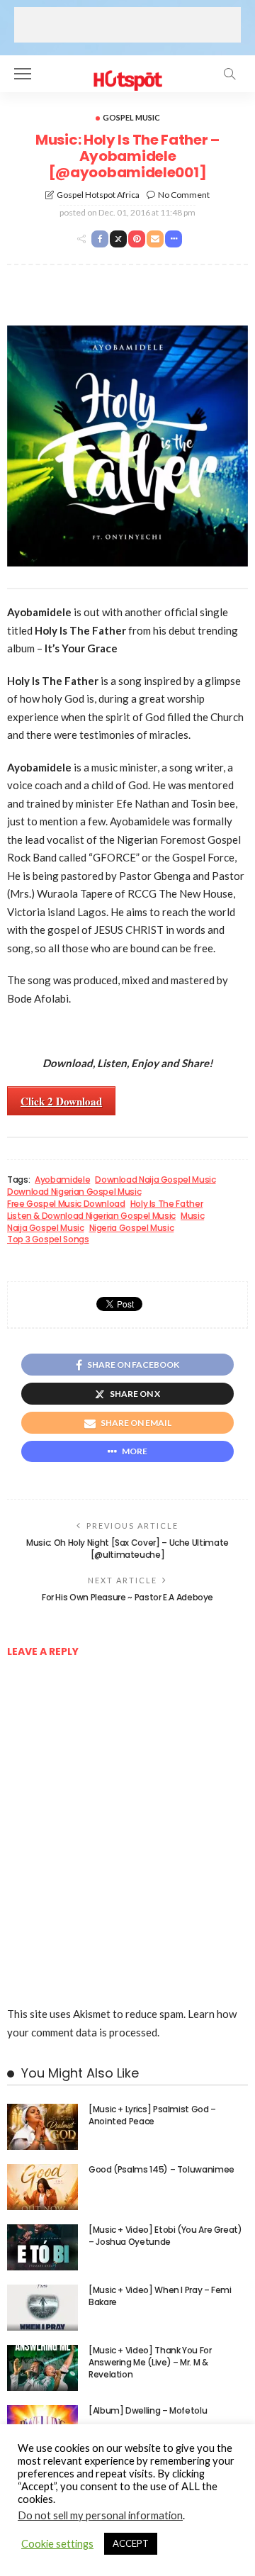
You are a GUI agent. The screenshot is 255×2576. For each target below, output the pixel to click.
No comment (184, 195)
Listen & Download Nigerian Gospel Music (91, 1216)
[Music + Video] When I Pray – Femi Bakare (160, 2296)
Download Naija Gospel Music (155, 1180)
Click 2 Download (61, 1101)
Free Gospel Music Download (66, 1204)
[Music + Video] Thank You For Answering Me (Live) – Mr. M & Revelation (150, 2362)
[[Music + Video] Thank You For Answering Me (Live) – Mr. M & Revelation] (42, 2368)
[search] (229, 74)
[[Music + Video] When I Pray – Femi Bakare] (42, 2308)
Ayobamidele (62, 1180)
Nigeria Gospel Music (132, 1228)
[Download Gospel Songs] (127, 72)
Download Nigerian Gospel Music (74, 1192)
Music (192, 1216)
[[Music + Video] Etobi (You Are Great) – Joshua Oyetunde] (42, 2247)
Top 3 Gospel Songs (48, 1239)
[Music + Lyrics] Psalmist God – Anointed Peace (152, 2115)
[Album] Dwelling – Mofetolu (148, 2410)
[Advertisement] (127, 25)
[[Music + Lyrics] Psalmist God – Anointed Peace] (42, 2127)
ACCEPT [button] (131, 2543)
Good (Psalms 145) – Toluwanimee (161, 2169)
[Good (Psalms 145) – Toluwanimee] (42, 2187)
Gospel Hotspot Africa (98, 195)
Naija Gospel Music (46, 1228)
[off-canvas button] (23, 74)
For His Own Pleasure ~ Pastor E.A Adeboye (127, 1597)
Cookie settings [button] (57, 2544)
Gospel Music (131, 117)
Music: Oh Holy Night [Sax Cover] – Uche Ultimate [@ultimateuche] (127, 1549)
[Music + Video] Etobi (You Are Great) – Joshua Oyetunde (165, 2236)
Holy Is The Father (167, 1204)
